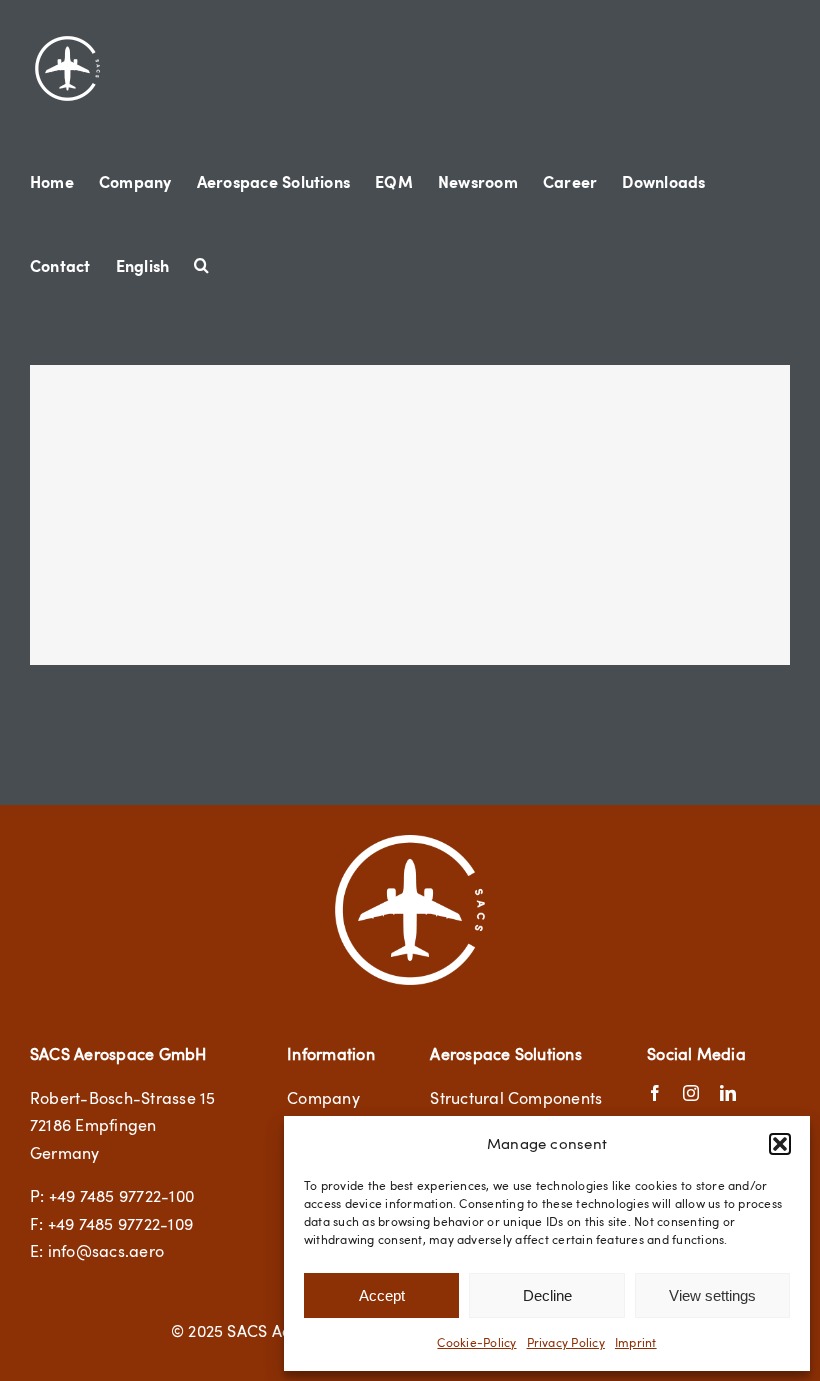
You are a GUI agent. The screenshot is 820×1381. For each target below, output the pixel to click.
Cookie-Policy (476, 1342)
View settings (712, 1295)
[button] (780, 1144)
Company (323, 1098)
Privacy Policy (566, 1342)
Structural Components (516, 1098)
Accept (382, 1295)
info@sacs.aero (106, 1251)
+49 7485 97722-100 (121, 1196)
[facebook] (655, 1093)
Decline (547, 1295)
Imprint (636, 1342)
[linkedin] (728, 1093)
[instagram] (691, 1093)
